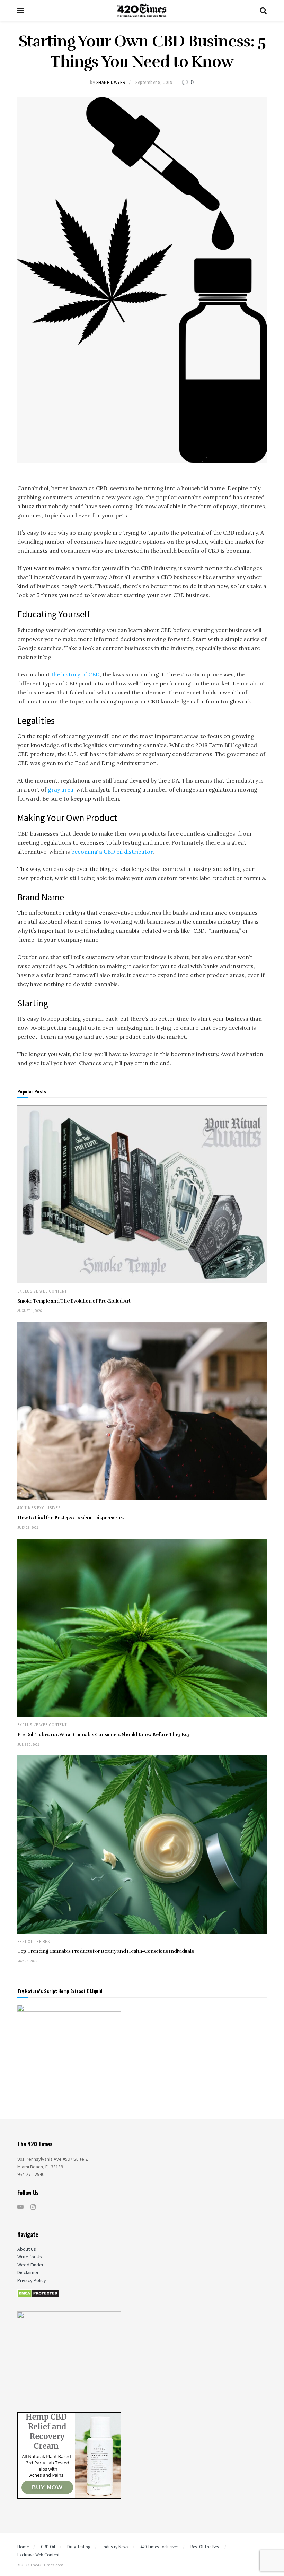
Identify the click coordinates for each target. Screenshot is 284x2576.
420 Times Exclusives (39, 1508)
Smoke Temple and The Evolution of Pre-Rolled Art (74, 1301)
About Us (27, 2249)
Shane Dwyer (111, 82)
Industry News (115, 2547)
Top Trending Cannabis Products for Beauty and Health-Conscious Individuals (105, 1951)
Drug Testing (79, 2547)
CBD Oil (48, 2547)
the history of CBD (76, 674)
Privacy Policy (32, 2280)
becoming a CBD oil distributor (112, 852)
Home (23, 2547)
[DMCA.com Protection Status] (38, 2293)
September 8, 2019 (154, 82)
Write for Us (30, 2257)
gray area (61, 789)
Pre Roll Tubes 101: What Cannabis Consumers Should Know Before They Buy (104, 1734)
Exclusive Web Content (42, 1291)
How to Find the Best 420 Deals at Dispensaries (70, 1518)
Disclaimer (28, 2272)
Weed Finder (30, 2265)
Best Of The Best (35, 1942)
